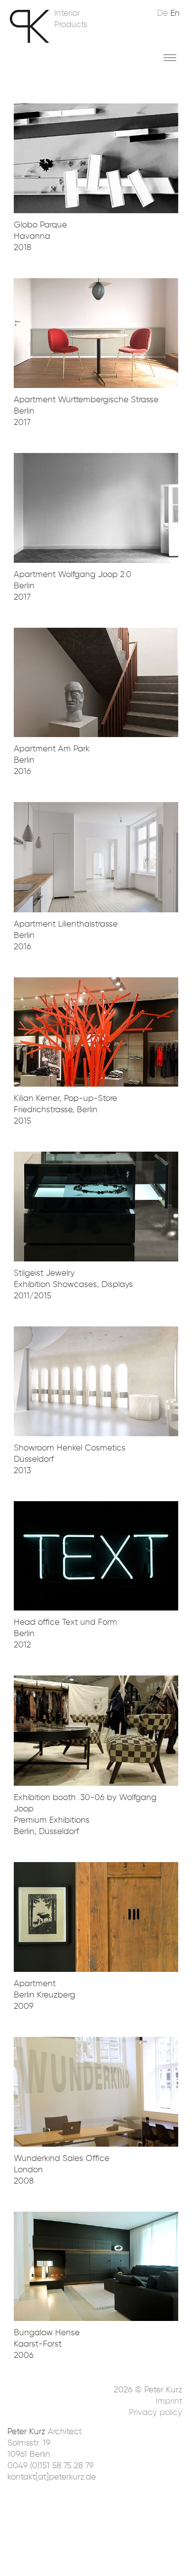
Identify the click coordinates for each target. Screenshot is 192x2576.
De (162, 13)
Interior (67, 13)
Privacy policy (156, 2412)
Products (71, 24)
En (175, 13)
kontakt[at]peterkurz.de (52, 2477)
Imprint (169, 2401)
